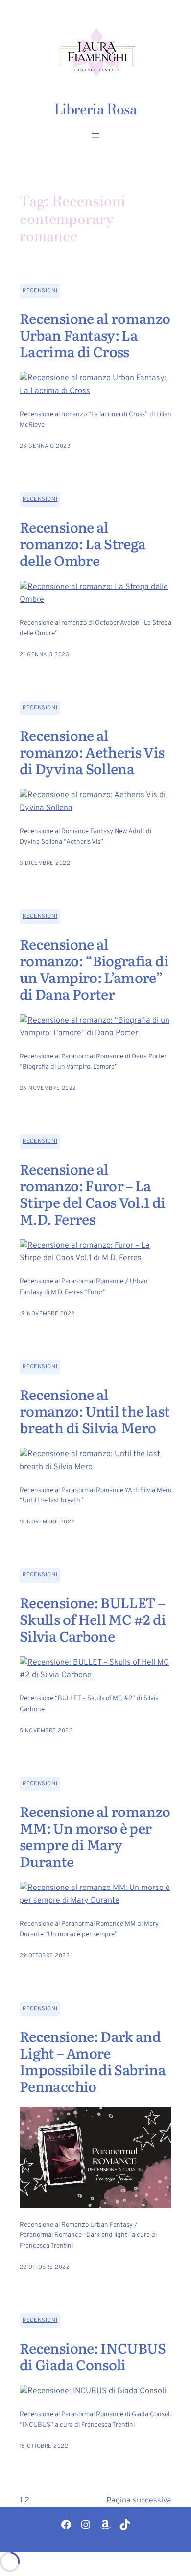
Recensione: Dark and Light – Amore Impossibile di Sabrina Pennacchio (93, 2061)
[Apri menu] (95, 135)
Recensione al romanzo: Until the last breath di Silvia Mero (95, 1411)
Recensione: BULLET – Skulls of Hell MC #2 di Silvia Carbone (93, 1619)
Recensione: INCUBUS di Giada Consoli (93, 2356)
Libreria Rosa (95, 109)
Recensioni (40, 291)
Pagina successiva (139, 2501)
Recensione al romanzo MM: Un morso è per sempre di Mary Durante (95, 1837)
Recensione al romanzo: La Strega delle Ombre (83, 544)
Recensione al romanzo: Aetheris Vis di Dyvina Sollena (92, 752)
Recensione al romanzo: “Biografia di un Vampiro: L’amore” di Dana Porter (94, 969)
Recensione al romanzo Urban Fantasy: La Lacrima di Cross (95, 335)
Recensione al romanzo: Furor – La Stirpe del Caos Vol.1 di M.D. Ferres (93, 1194)
